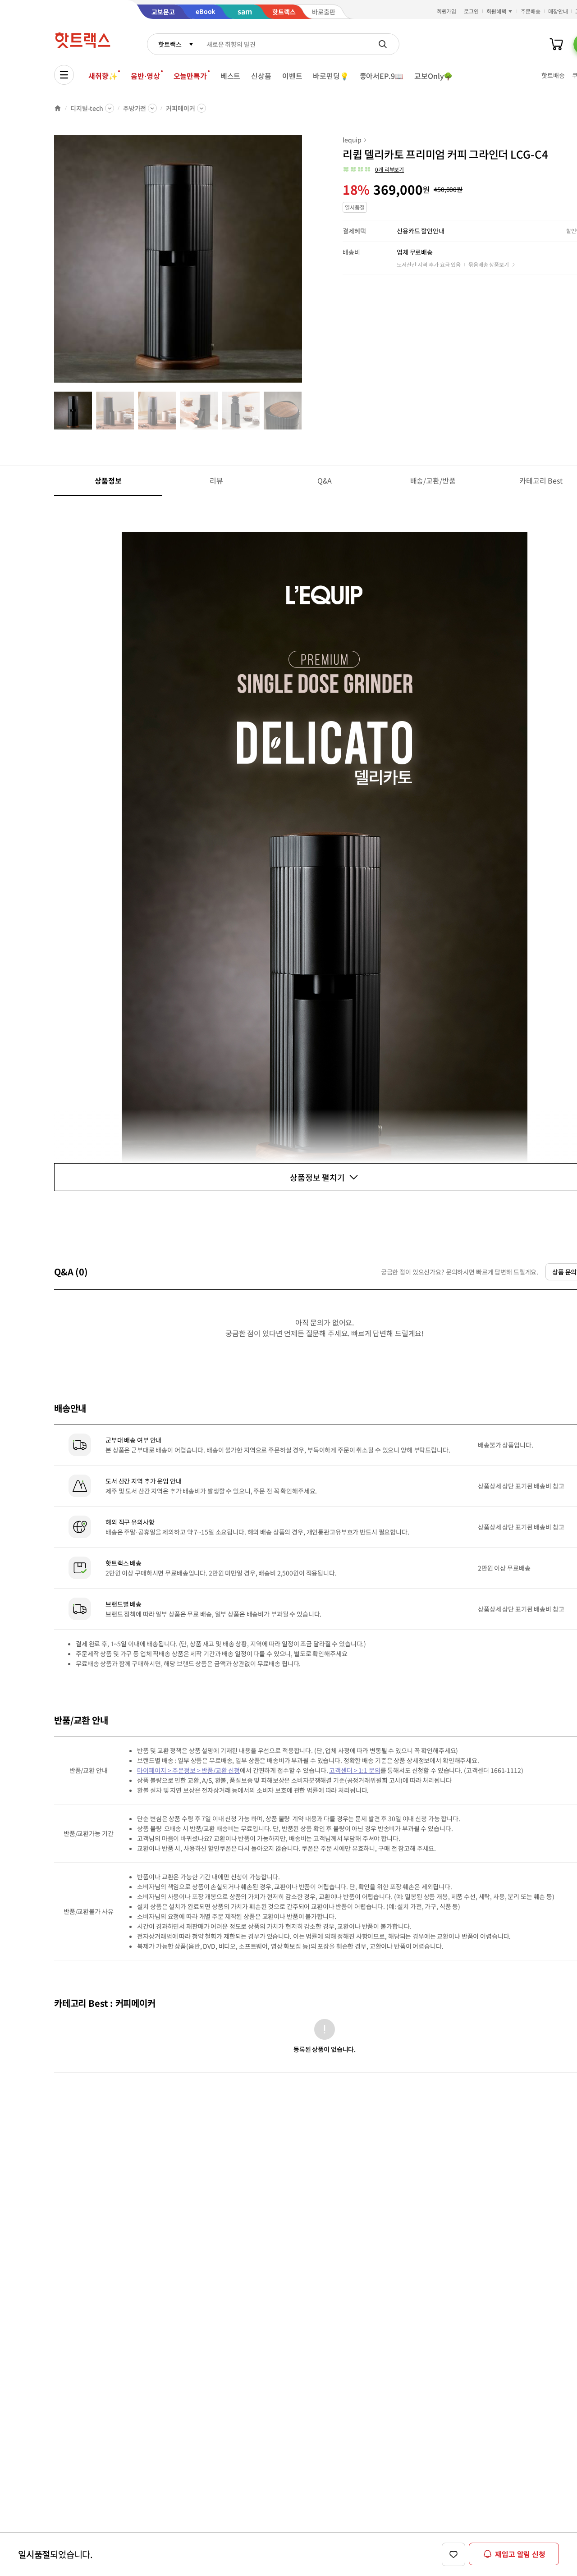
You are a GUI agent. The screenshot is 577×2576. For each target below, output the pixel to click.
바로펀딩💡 (331, 76)
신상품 (261, 76)
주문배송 (531, 11)
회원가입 (447, 11)
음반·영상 (145, 76)
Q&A (325, 480)
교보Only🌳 (433, 76)
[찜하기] (453, 2554)
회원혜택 (496, 11)
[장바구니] (556, 44)
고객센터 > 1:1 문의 (355, 1770)
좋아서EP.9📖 (382, 76)
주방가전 (135, 108)
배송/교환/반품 (433, 480)
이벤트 (292, 76)
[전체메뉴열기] (64, 75)
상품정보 (108, 480)
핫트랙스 (170, 44)
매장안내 (558, 11)
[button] (373, 169)
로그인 (471, 11)
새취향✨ (103, 76)
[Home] (58, 108)
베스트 (231, 76)
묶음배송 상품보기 (489, 264)
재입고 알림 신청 (520, 2554)
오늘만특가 (190, 76)
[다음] (305, 263)
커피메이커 (180, 108)
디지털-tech (87, 108)
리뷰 (216, 480)
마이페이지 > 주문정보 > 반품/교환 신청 (188, 1770)
